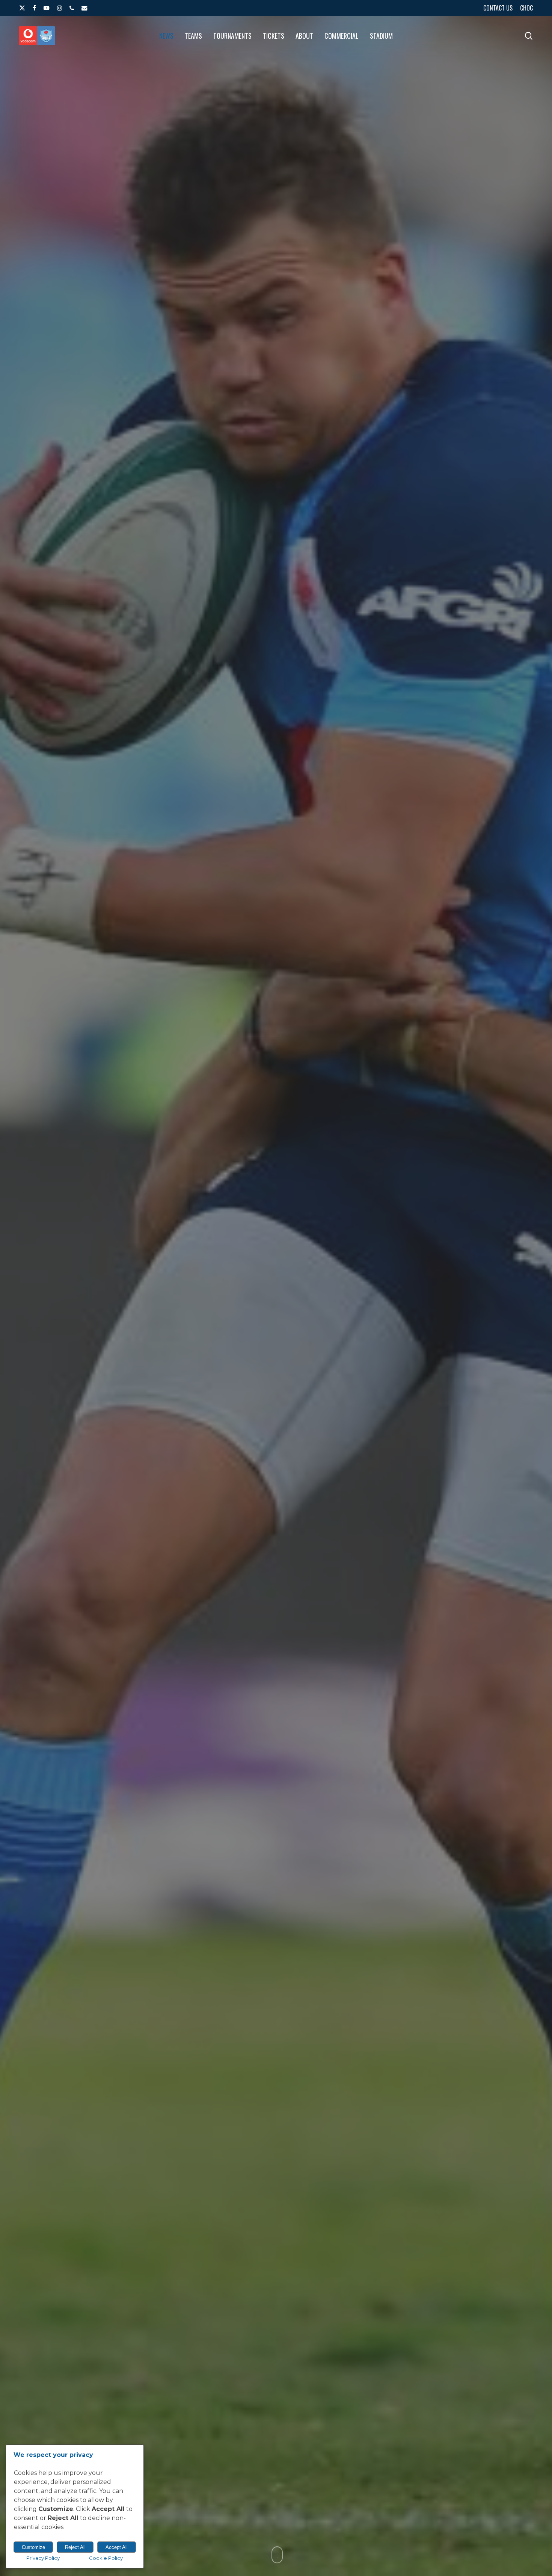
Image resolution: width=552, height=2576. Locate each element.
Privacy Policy (43, 2558)
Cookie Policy (106, 2558)
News (276, 1378)
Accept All (117, 2547)
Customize (33, 2547)
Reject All (75, 2547)
